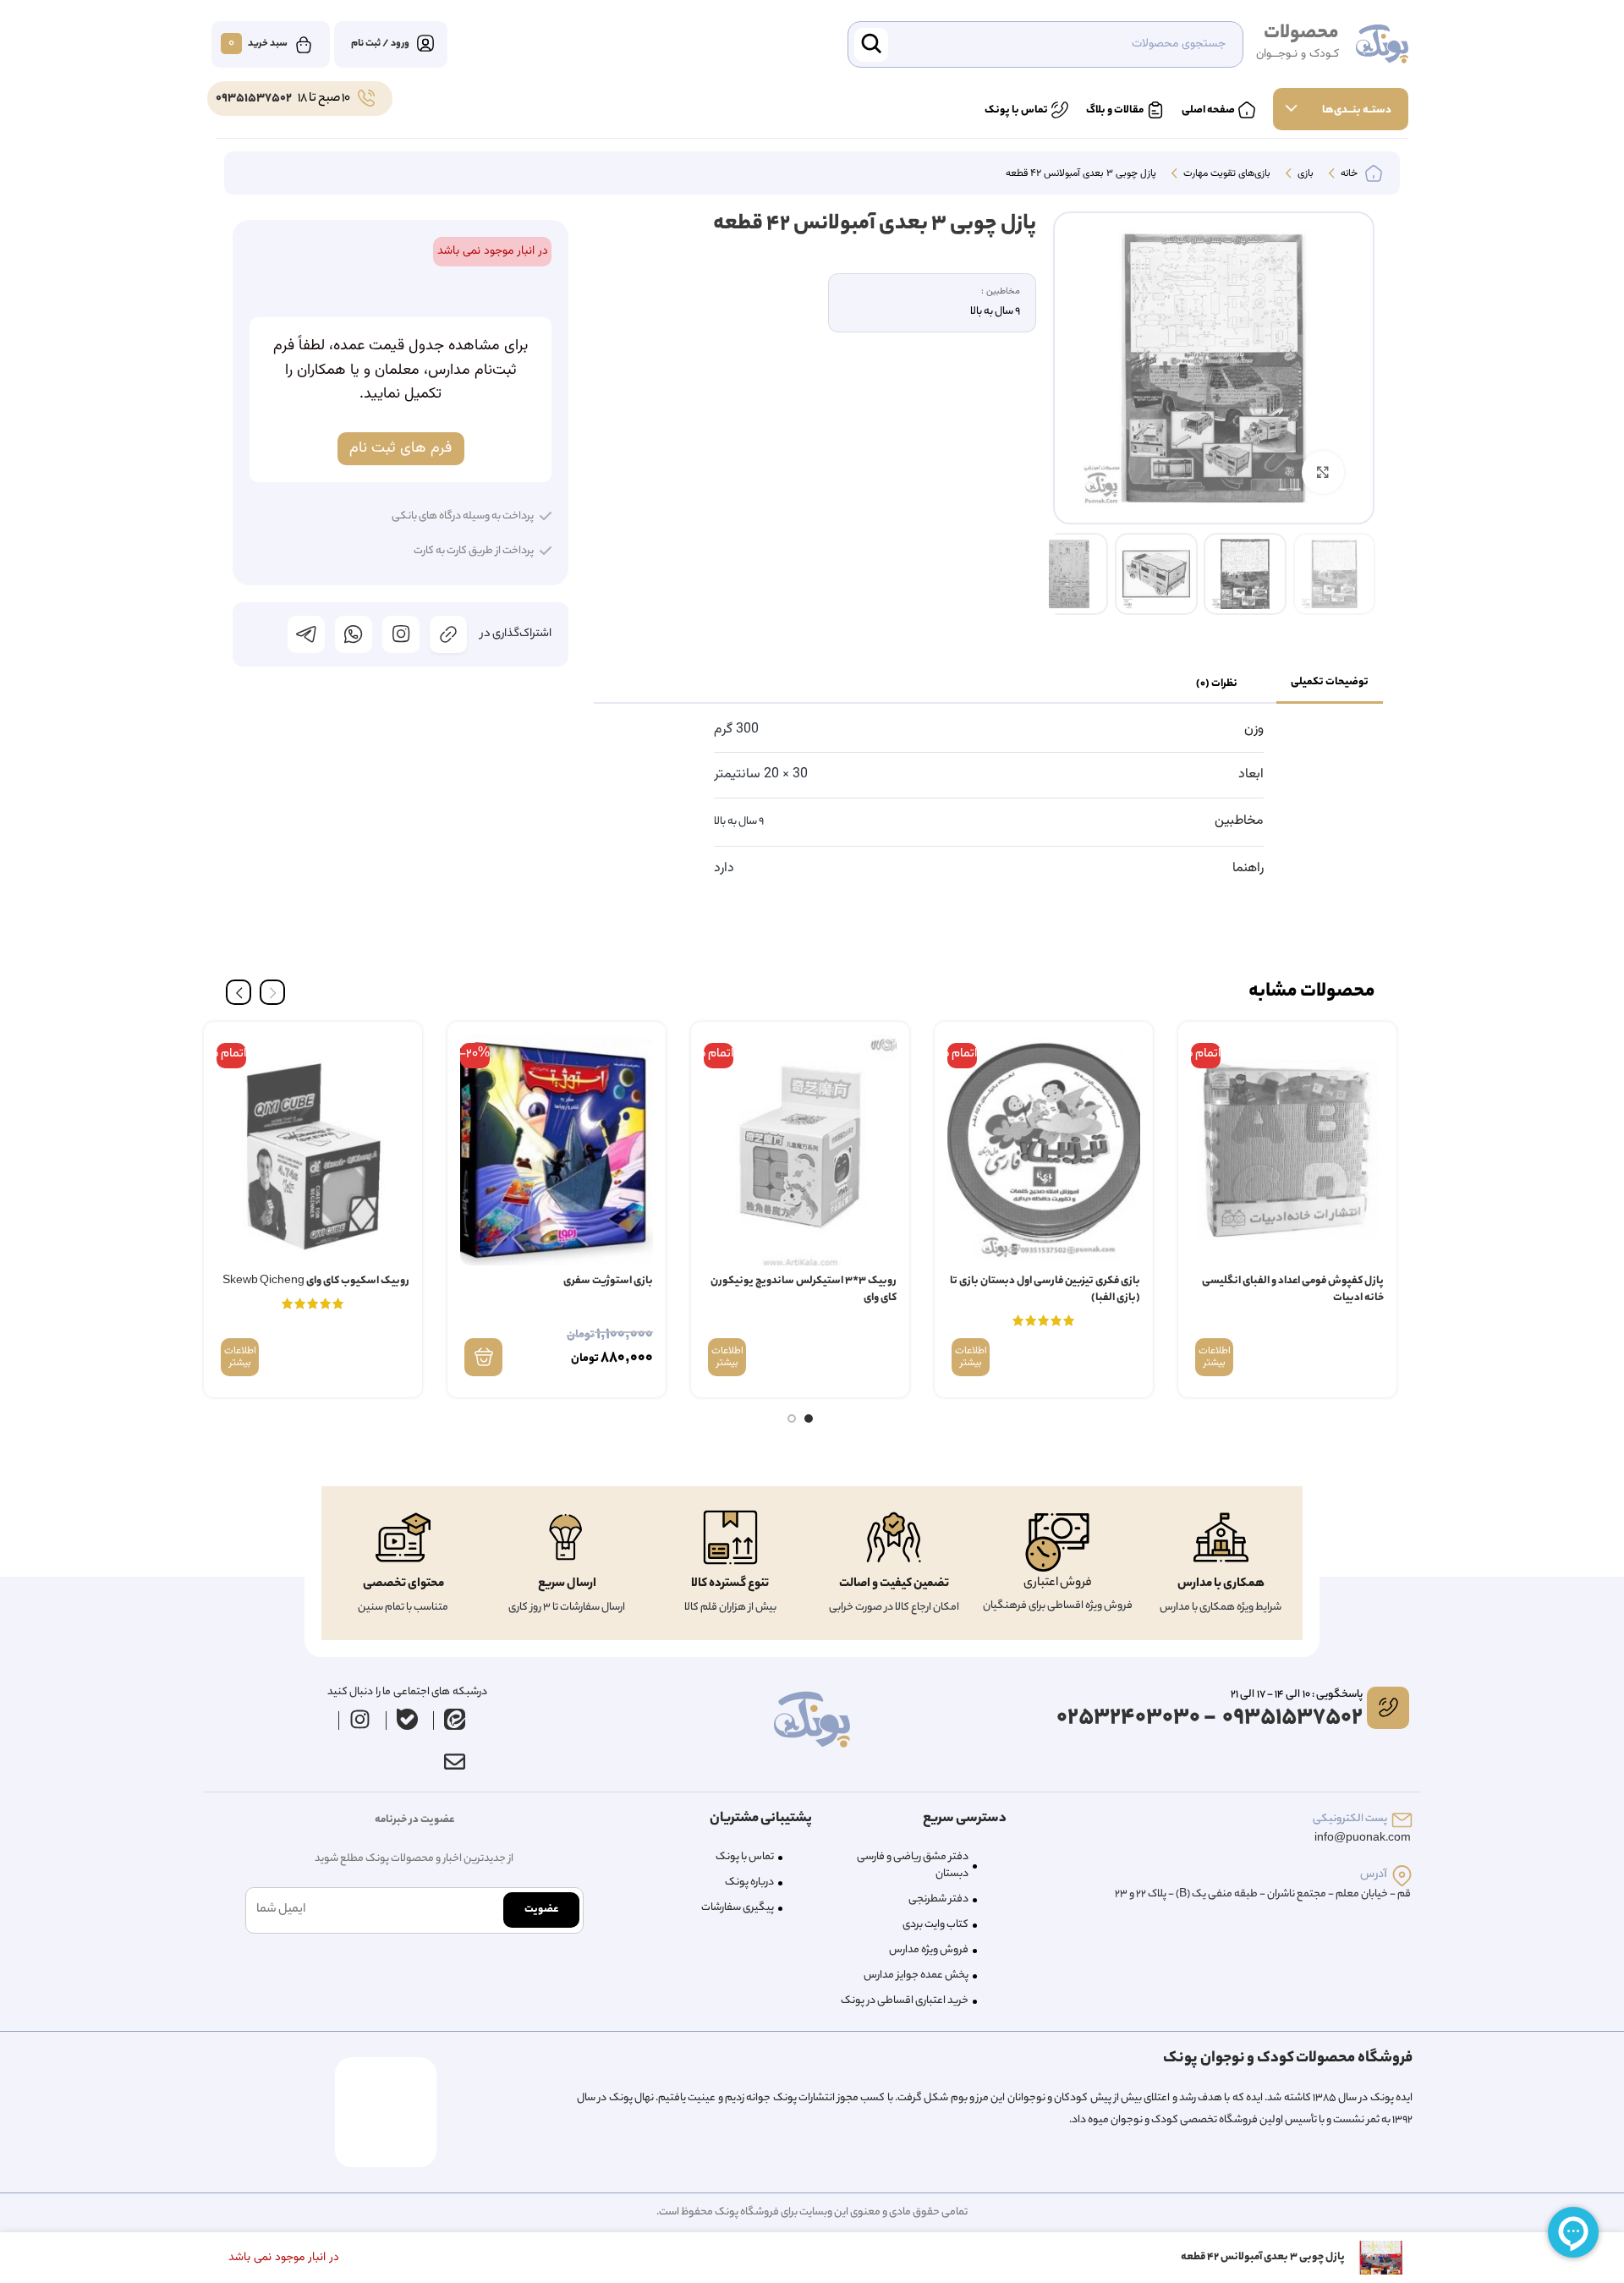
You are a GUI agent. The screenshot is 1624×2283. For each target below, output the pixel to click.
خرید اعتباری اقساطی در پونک (905, 2001)
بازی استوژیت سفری (608, 1281)
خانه (1348, 174)
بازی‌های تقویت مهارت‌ (1226, 174)
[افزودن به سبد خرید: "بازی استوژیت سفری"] (483, 1357)
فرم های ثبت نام (401, 448)
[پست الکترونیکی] (1402, 1820)
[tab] (1330, 683)
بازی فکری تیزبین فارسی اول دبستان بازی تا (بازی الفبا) (1045, 1290)
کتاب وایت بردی (935, 1925)
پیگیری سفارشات (738, 1908)
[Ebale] (408, 1720)
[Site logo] (1382, 45)
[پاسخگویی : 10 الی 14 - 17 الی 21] (1388, 1708)
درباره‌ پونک (749, 1882)
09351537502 (254, 99)
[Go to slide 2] (792, 1419)
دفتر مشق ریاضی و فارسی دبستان (913, 1866)
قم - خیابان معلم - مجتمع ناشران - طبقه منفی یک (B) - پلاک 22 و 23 (1263, 1894)
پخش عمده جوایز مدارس (916, 1976)
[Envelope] (454, 1762)
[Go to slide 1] (809, 1419)
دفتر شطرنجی (938, 1899)
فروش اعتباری (1058, 1583)
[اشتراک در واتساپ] (354, 634)
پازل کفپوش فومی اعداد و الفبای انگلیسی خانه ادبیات (1293, 1290)
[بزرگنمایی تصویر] (1323, 472)
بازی (1304, 174)
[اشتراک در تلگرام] (306, 634)
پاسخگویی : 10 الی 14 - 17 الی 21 (1297, 1695)
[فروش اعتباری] (1057, 1542)
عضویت (541, 1910)
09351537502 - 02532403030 (1210, 1718)
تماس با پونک (745, 1857)
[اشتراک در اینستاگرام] (401, 634)
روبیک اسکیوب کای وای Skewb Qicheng (316, 1281)
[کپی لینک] (448, 634)
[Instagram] (360, 1720)
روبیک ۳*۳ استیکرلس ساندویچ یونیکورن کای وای (804, 1290)
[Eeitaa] (455, 1720)
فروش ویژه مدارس (929, 1950)
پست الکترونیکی (1350, 1819)
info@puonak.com (1363, 1838)
